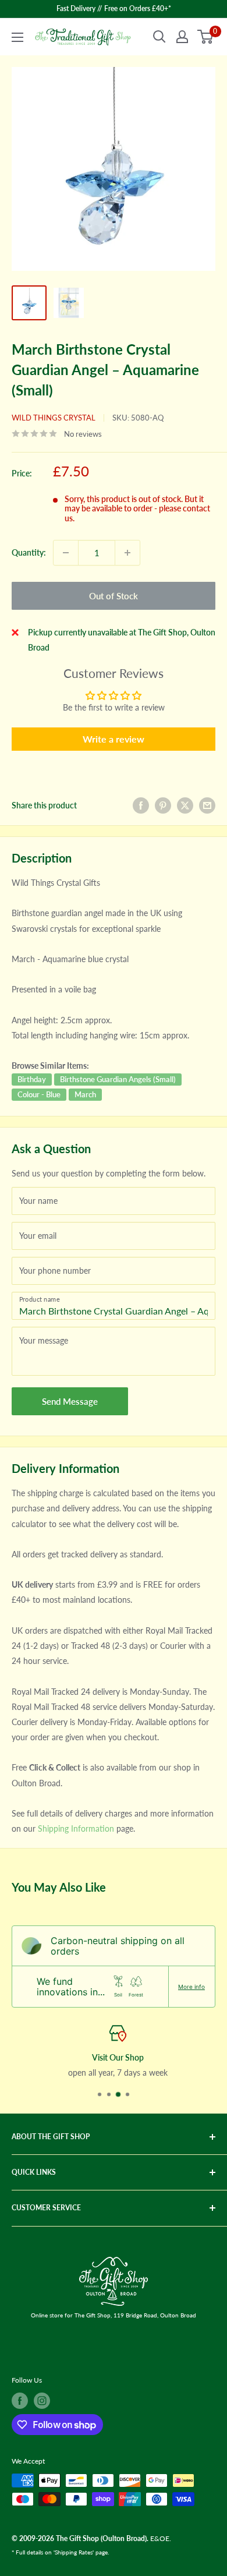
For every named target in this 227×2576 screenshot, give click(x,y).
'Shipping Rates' (74, 2552)
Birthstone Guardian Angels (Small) (118, 1079)
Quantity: (29, 552)
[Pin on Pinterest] (163, 805)
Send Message (70, 1401)
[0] (206, 37)
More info (191, 1987)
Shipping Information (76, 1828)
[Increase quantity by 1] (127, 553)
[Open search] (159, 37)
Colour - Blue (39, 1094)
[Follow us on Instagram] (42, 2401)
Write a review (114, 739)
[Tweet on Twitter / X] (185, 805)
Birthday (32, 1079)
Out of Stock (114, 596)
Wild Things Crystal (54, 418)
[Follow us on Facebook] (20, 2401)
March (85, 1094)
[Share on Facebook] (141, 805)
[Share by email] (207, 805)
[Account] (182, 37)
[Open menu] (17, 37)
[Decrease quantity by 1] (66, 553)
